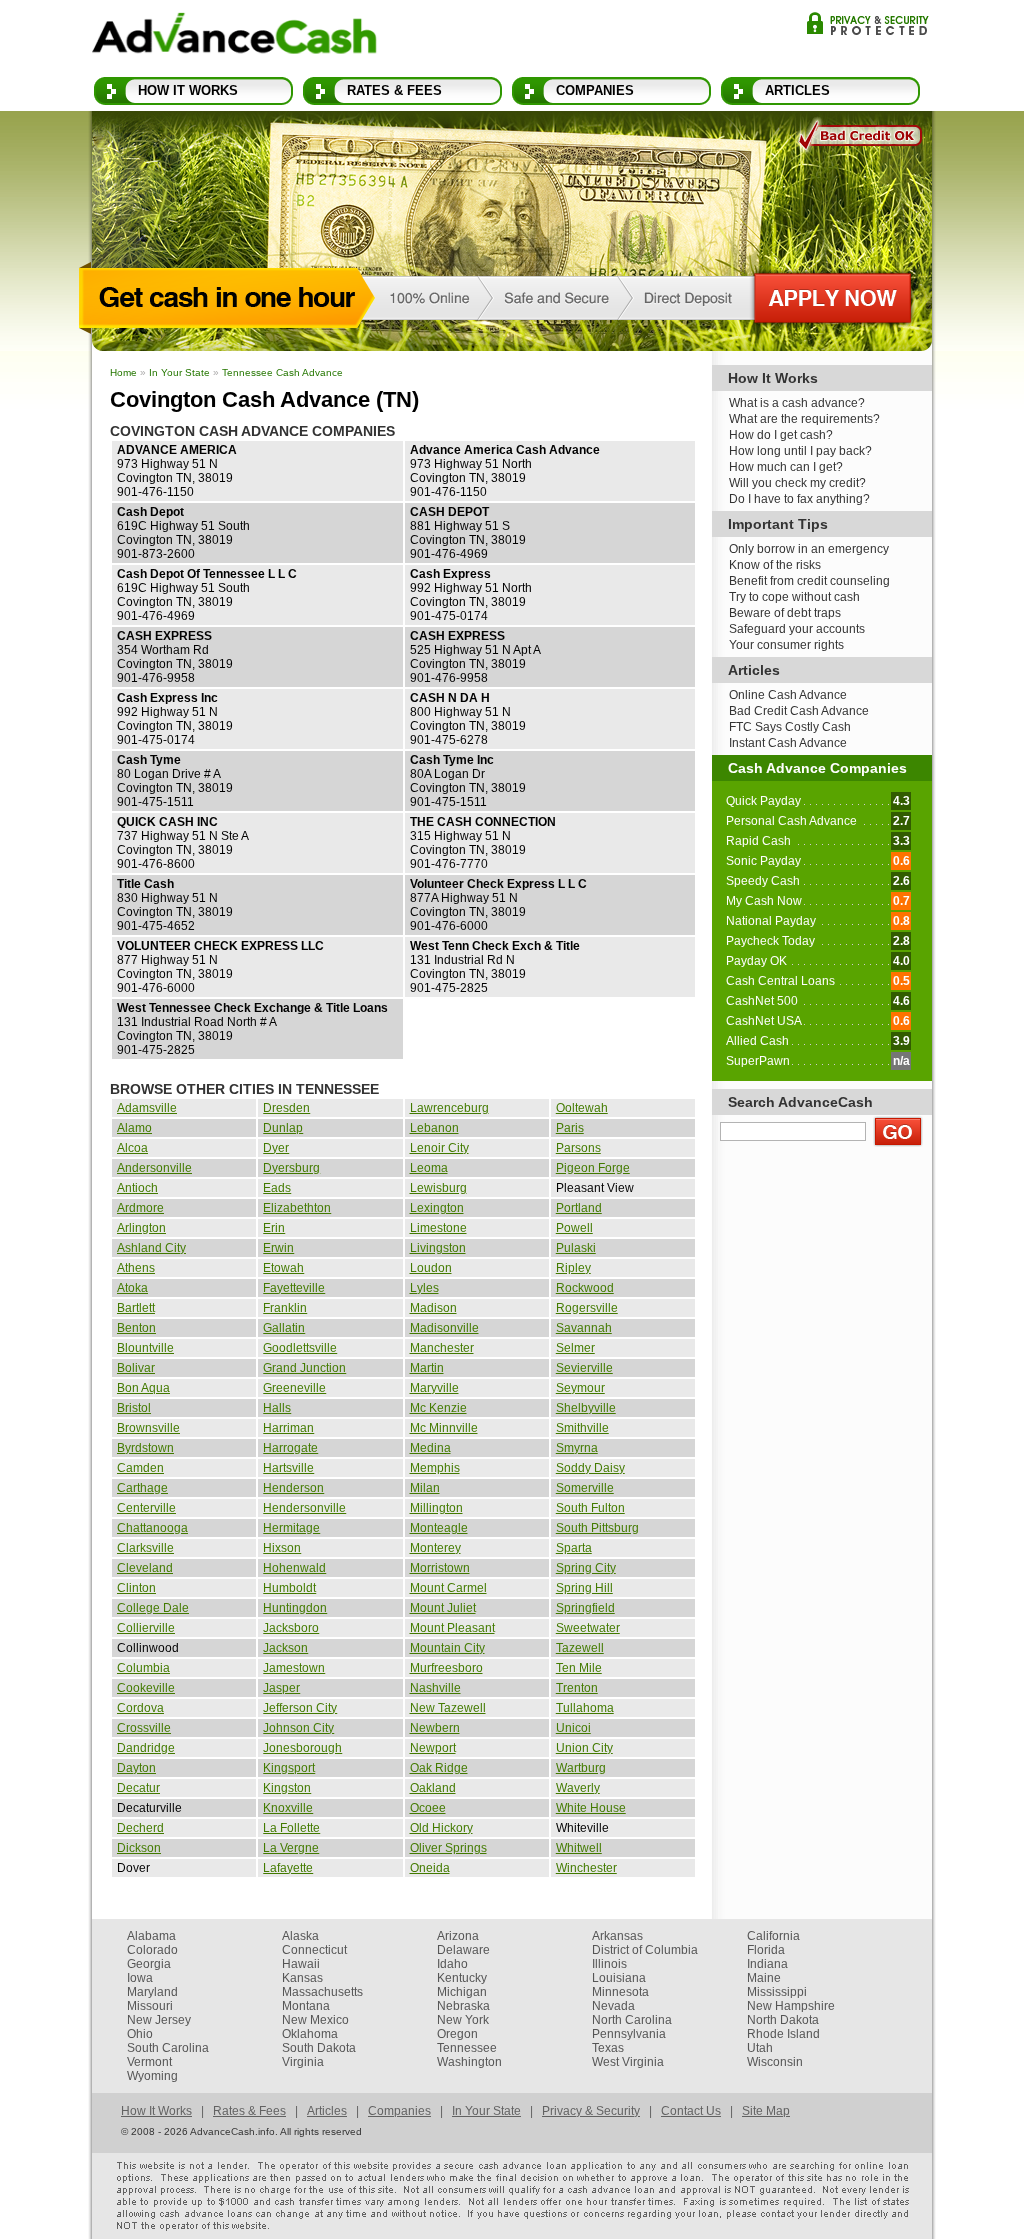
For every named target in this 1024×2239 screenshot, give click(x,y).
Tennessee (467, 2048)
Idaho (452, 1964)
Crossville (144, 1728)
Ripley (573, 1268)
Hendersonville (304, 1508)
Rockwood (585, 1288)
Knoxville (288, 1808)
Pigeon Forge (593, 1168)
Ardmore (140, 1208)
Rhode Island (783, 2034)
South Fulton (590, 1508)
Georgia (149, 1964)
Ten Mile (579, 1668)
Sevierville (584, 1368)
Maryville (434, 1388)
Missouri (150, 2006)
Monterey (435, 1548)
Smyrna (577, 1448)
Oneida (430, 1868)
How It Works (188, 90)
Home (123, 372)
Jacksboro (291, 1628)
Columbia (143, 1668)
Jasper (281, 1688)
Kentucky (462, 1978)
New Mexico (315, 2020)
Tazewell (580, 1648)
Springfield (585, 1608)
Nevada (613, 2006)
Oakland (433, 1788)
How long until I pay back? (800, 451)
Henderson (293, 1488)
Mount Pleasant (452, 1628)
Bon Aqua (143, 1388)
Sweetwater (588, 1628)
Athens (136, 1268)
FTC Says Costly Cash (790, 727)
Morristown (440, 1568)
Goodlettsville (300, 1348)
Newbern (435, 1728)
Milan (425, 1488)
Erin (274, 1228)
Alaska (300, 1936)
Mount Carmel (448, 1588)
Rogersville (587, 1308)
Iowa (140, 1978)
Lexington (437, 1208)
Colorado (152, 1950)
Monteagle (439, 1528)
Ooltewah (582, 1108)
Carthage (142, 1488)
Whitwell (579, 1848)
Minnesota (620, 1992)
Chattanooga (152, 1528)
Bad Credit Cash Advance (799, 711)
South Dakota (319, 2048)
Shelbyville (586, 1408)
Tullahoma (585, 1708)
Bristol (134, 1408)
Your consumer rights (786, 645)
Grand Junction (304, 1368)
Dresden (286, 1108)
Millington (436, 1508)
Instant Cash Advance (788, 743)
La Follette (291, 1828)
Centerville (146, 1508)
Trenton (577, 1688)
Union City (584, 1748)
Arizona (458, 1936)
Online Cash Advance (788, 695)
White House (591, 1808)
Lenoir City (439, 1148)
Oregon (457, 2034)
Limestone (438, 1228)
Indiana (767, 1964)
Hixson (282, 1548)
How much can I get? (786, 467)
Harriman (288, 1428)
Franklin (285, 1308)
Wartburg (581, 1768)
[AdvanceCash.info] (234, 37)
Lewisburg (438, 1188)
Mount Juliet (443, 1608)
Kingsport (289, 1768)
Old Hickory (441, 1828)
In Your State (179, 372)
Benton (136, 1328)
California (773, 1936)
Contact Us (691, 2111)
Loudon (431, 1268)
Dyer (276, 1148)
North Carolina (632, 2020)
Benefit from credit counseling (809, 581)
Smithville (582, 1428)
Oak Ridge (439, 1768)
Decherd (140, 1828)
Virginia (303, 2062)
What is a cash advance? (797, 403)
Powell (574, 1228)
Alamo (134, 1128)
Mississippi (777, 1992)
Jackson (285, 1648)
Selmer (575, 1348)
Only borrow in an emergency (809, 549)
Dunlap (283, 1128)
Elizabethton (297, 1208)
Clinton (136, 1588)
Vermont (149, 2062)
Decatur (138, 1788)
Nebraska (463, 2006)
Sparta (574, 1548)
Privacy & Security (867, 23)
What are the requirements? (804, 419)
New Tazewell (448, 1708)
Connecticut (314, 1950)
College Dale (153, 1608)
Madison (433, 1308)
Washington (469, 2062)
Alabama (151, 1936)
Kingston (287, 1788)
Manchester (442, 1348)
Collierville (146, 1628)
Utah (760, 2048)
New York (463, 2020)
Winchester (586, 1868)
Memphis (435, 1468)
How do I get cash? (781, 435)
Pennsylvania (629, 2034)
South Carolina (168, 2048)
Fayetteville (294, 1288)
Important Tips (778, 524)
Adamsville (147, 1108)
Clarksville (145, 1548)
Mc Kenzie (438, 1408)
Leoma (429, 1168)
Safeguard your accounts (797, 629)
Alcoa (132, 1148)
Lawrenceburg (449, 1108)
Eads (277, 1188)
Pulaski (576, 1248)
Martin (427, 1368)
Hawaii (301, 1964)
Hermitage (291, 1528)
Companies (595, 90)
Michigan (462, 1992)
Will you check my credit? (797, 483)
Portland (579, 1208)
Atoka (132, 1288)
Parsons (578, 1148)
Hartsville (288, 1468)
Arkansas (617, 1936)
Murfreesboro (446, 1668)
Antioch (137, 1188)
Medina (430, 1448)
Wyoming (152, 2076)
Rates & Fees (394, 90)
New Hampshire (791, 2006)
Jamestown (294, 1668)
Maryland (152, 1992)
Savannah (584, 1328)
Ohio (140, 2034)
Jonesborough (302, 1748)
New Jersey (159, 2020)
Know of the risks (775, 565)
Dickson (139, 1848)
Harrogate (290, 1448)
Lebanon (434, 1128)
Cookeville (146, 1688)
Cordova (140, 1708)
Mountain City (447, 1648)
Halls (277, 1408)
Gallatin (284, 1328)
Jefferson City (300, 1708)
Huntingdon (295, 1608)
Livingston (438, 1248)
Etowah (283, 1268)
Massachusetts (322, 1992)
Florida (766, 1950)
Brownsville (148, 1428)
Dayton (136, 1768)
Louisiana (619, 1978)
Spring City (586, 1568)
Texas (608, 2048)
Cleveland (145, 1568)
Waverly (578, 1788)
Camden (140, 1468)
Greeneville (294, 1388)
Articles (797, 90)
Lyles (424, 1288)
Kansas (302, 1978)
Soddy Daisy (590, 1468)
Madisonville (444, 1328)
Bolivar (136, 1368)
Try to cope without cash (794, 597)
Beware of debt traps (785, 613)
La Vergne (291, 1848)
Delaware (463, 1950)
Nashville (435, 1688)
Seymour (580, 1388)
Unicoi (573, 1728)
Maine (764, 1978)
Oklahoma (310, 2034)
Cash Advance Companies (817, 768)
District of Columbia (645, 1950)
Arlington (141, 1228)
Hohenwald (294, 1568)
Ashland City (151, 1248)
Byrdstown (145, 1448)
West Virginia (628, 2062)
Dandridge (146, 1748)
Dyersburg (291, 1168)
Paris (570, 1128)
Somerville (585, 1488)
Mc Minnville (444, 1428)
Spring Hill (584, 1588)
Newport (433, 1748)
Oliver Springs (448, 1848)
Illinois (609, 1964)
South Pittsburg (597, 1528)
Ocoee (428, 1808)
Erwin (278, 1248)
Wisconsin (775, 2062)
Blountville (145, 1348)
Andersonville (154, 1168)
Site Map (766, 2111)
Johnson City (298, 1728)
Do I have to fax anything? (799, 499)
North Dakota (783, 2020)
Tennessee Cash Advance (282, 372)
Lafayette (288, 1868)
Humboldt (289, 1588)
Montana (306, 2006)
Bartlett (136, 1308)
